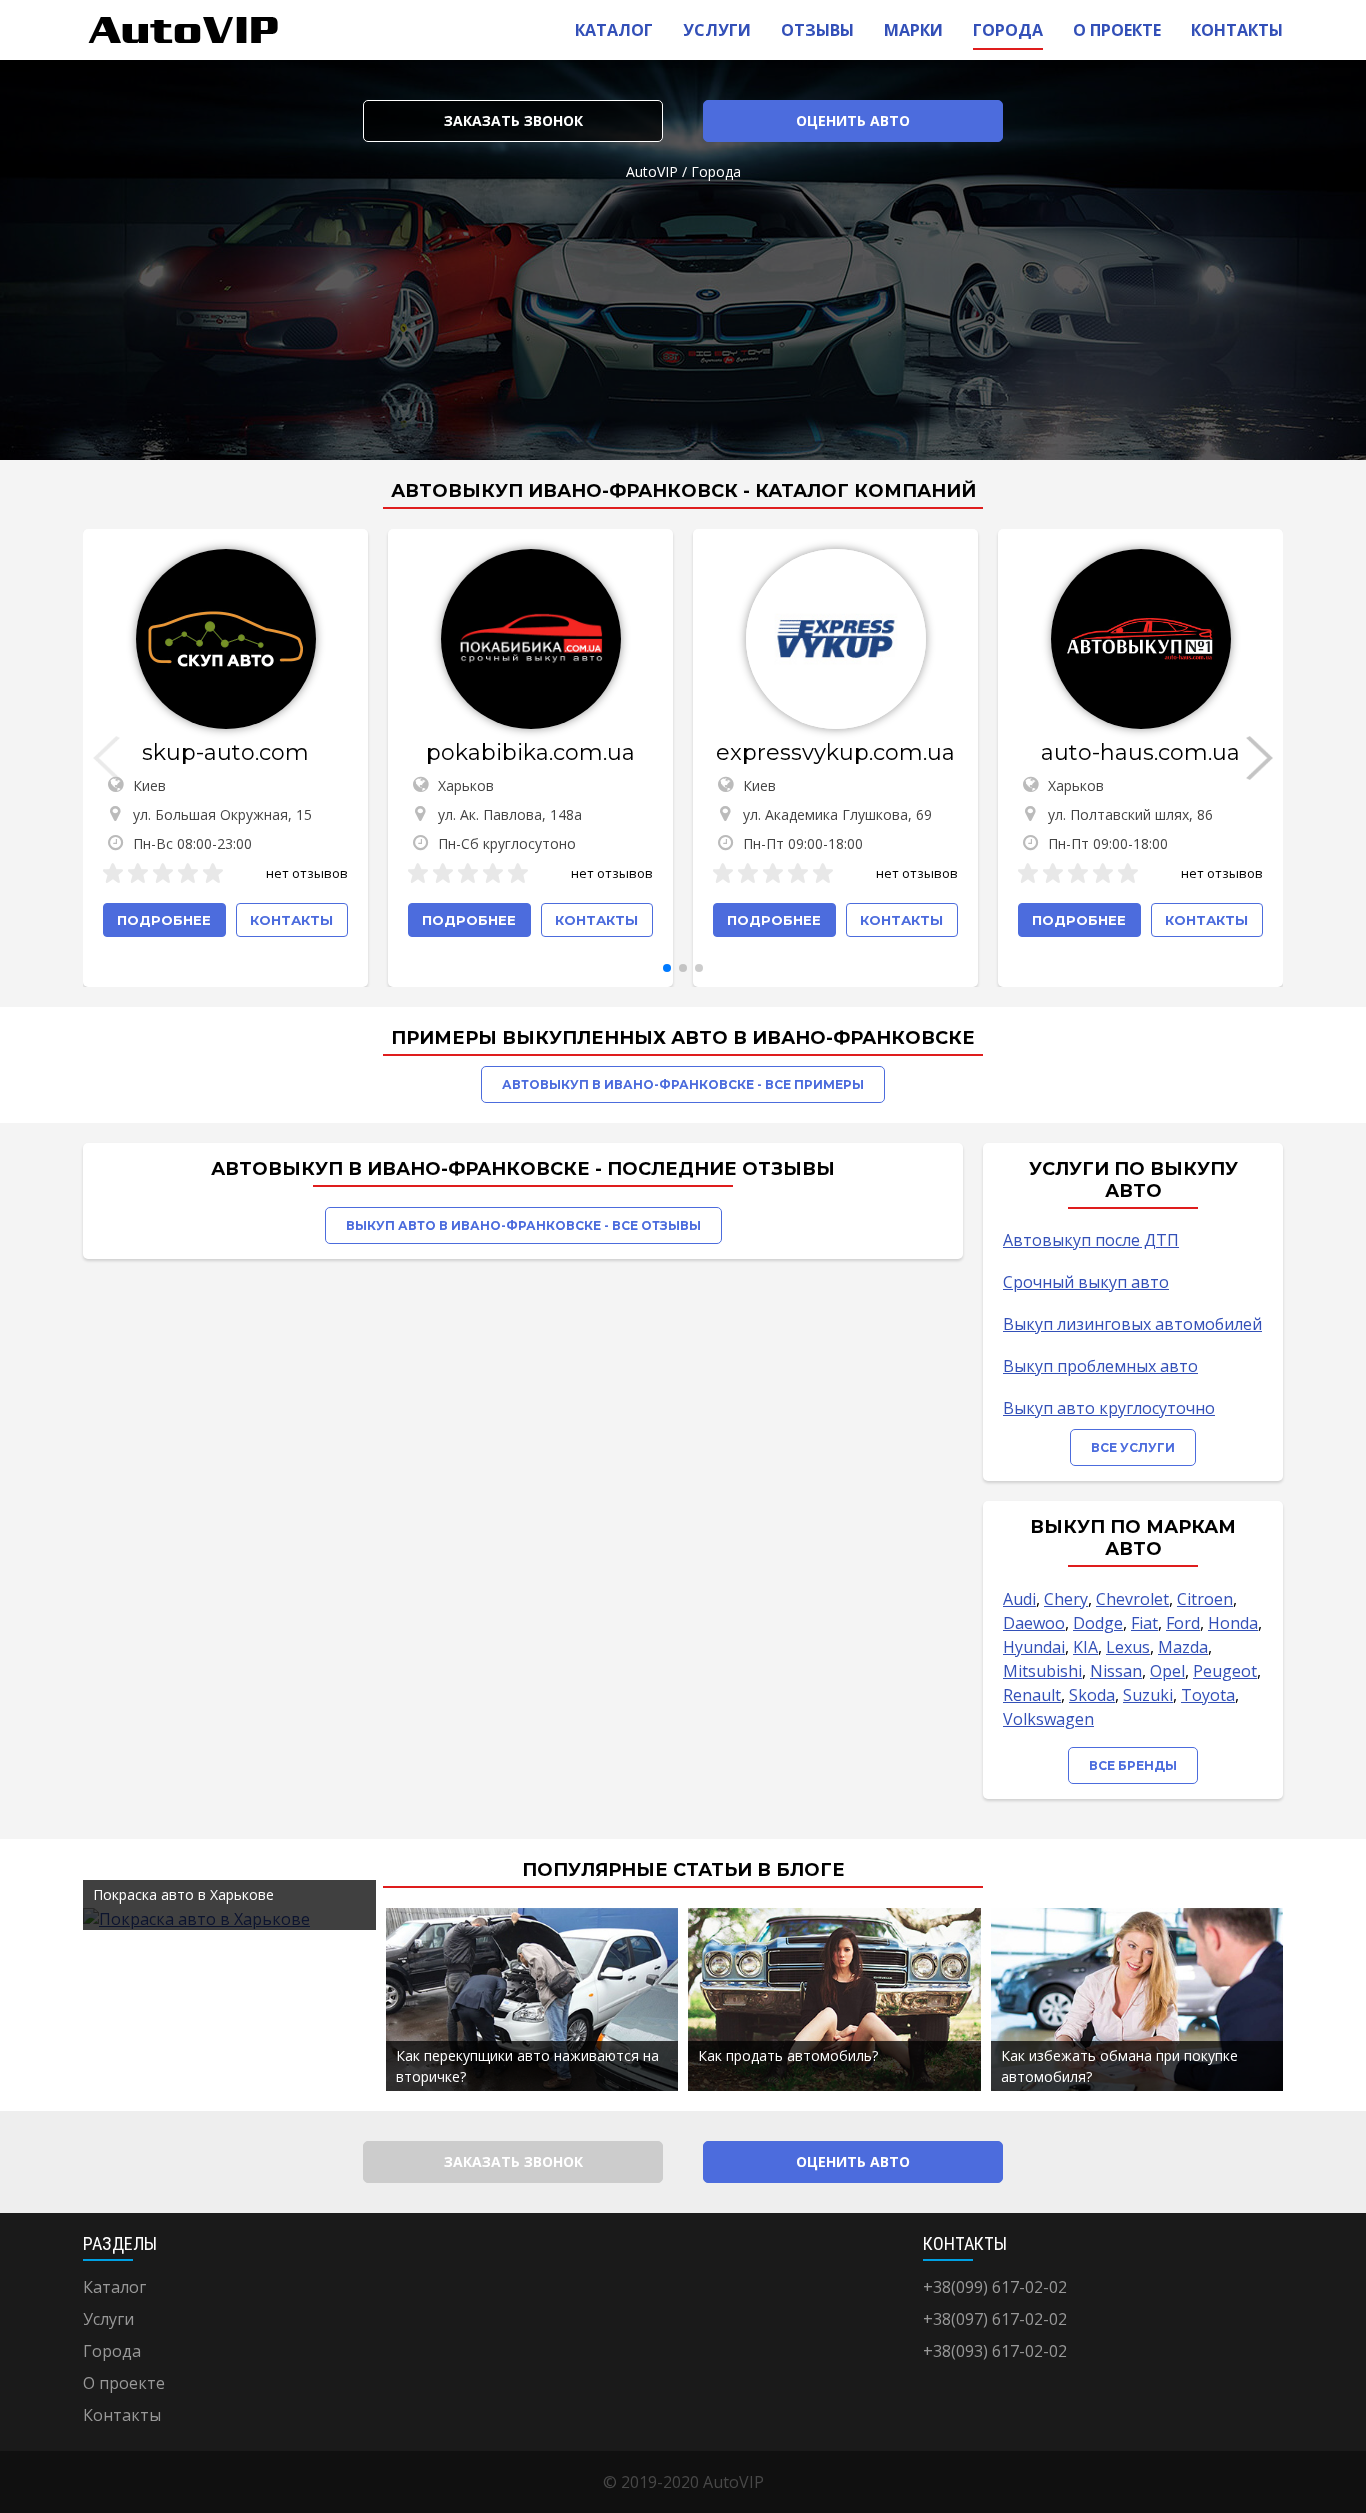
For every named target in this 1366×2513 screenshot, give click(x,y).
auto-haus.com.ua (1140, 752)
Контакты (1237, 30)
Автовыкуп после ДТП (1091, 1240)
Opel (1167, 1671)
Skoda (1092, 1695)
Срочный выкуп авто (1086, 1282)
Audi (1019, 1599)
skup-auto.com (225, 752)
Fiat (1144, 1623)
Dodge (1098, 1623)
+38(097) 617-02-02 (995, 2319)
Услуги (717, 30)
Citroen (1205, 1599)
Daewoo (1034, 1623)
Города (1008, 30)
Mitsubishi (1042, 1671)
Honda (1233, 1623)
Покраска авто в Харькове (183, 1894)
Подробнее (164, 920)
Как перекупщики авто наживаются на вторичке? (527, 2066)
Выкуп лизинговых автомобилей (1132, 1324)
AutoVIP (652, 171)
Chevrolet (1132, 1599)
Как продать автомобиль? (788, 2055)
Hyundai (1034, 1647)
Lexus (1128, 1647)
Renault (1032, 1695)
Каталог (614, 30)
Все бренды (1133, 1765)
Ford (1183, 1623)
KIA (1085, 1647)
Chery (1066, 1599)
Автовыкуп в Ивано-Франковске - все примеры (683, 1084)
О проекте (1117, 30)
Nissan (1116, 1671)
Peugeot (1225, 1671)
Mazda (1183, 1647)
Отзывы (817, 30)
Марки (913, 30)
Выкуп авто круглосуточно (1109, 1408)
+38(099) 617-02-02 (995, 2287)
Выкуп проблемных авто (1100, 1366)
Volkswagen (1048, 1719)
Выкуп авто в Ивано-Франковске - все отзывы (523, 1225)
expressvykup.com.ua (835, 752)
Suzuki (1148, 1695)
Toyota (1208, 1695)
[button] (667, 968)
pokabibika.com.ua (530, 752)
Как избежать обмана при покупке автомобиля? (1119, 2066)
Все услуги (1133, 1447)
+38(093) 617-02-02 (995, 2351)
